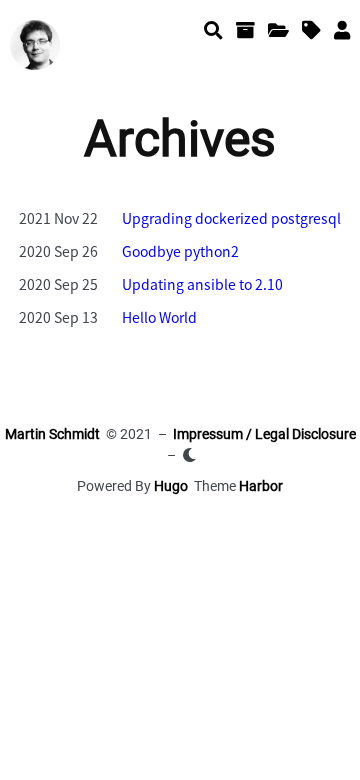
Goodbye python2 (180, 251)
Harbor (261, 486)
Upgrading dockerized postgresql (231, 218)
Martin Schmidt (52, 434)
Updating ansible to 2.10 (202, 284)
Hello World (159, 317)
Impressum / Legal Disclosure (264, 434)
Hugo (171, 486)
